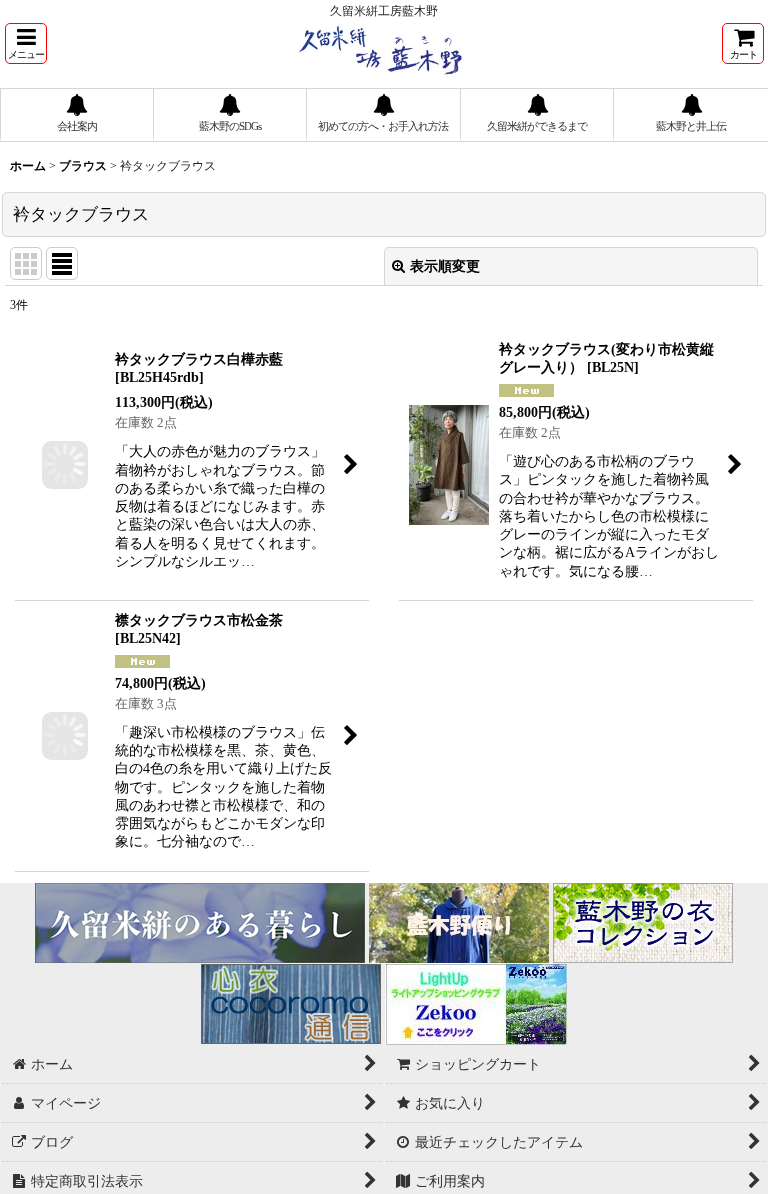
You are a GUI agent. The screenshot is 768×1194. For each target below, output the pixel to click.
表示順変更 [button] (445, 266)
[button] (26, 43)
